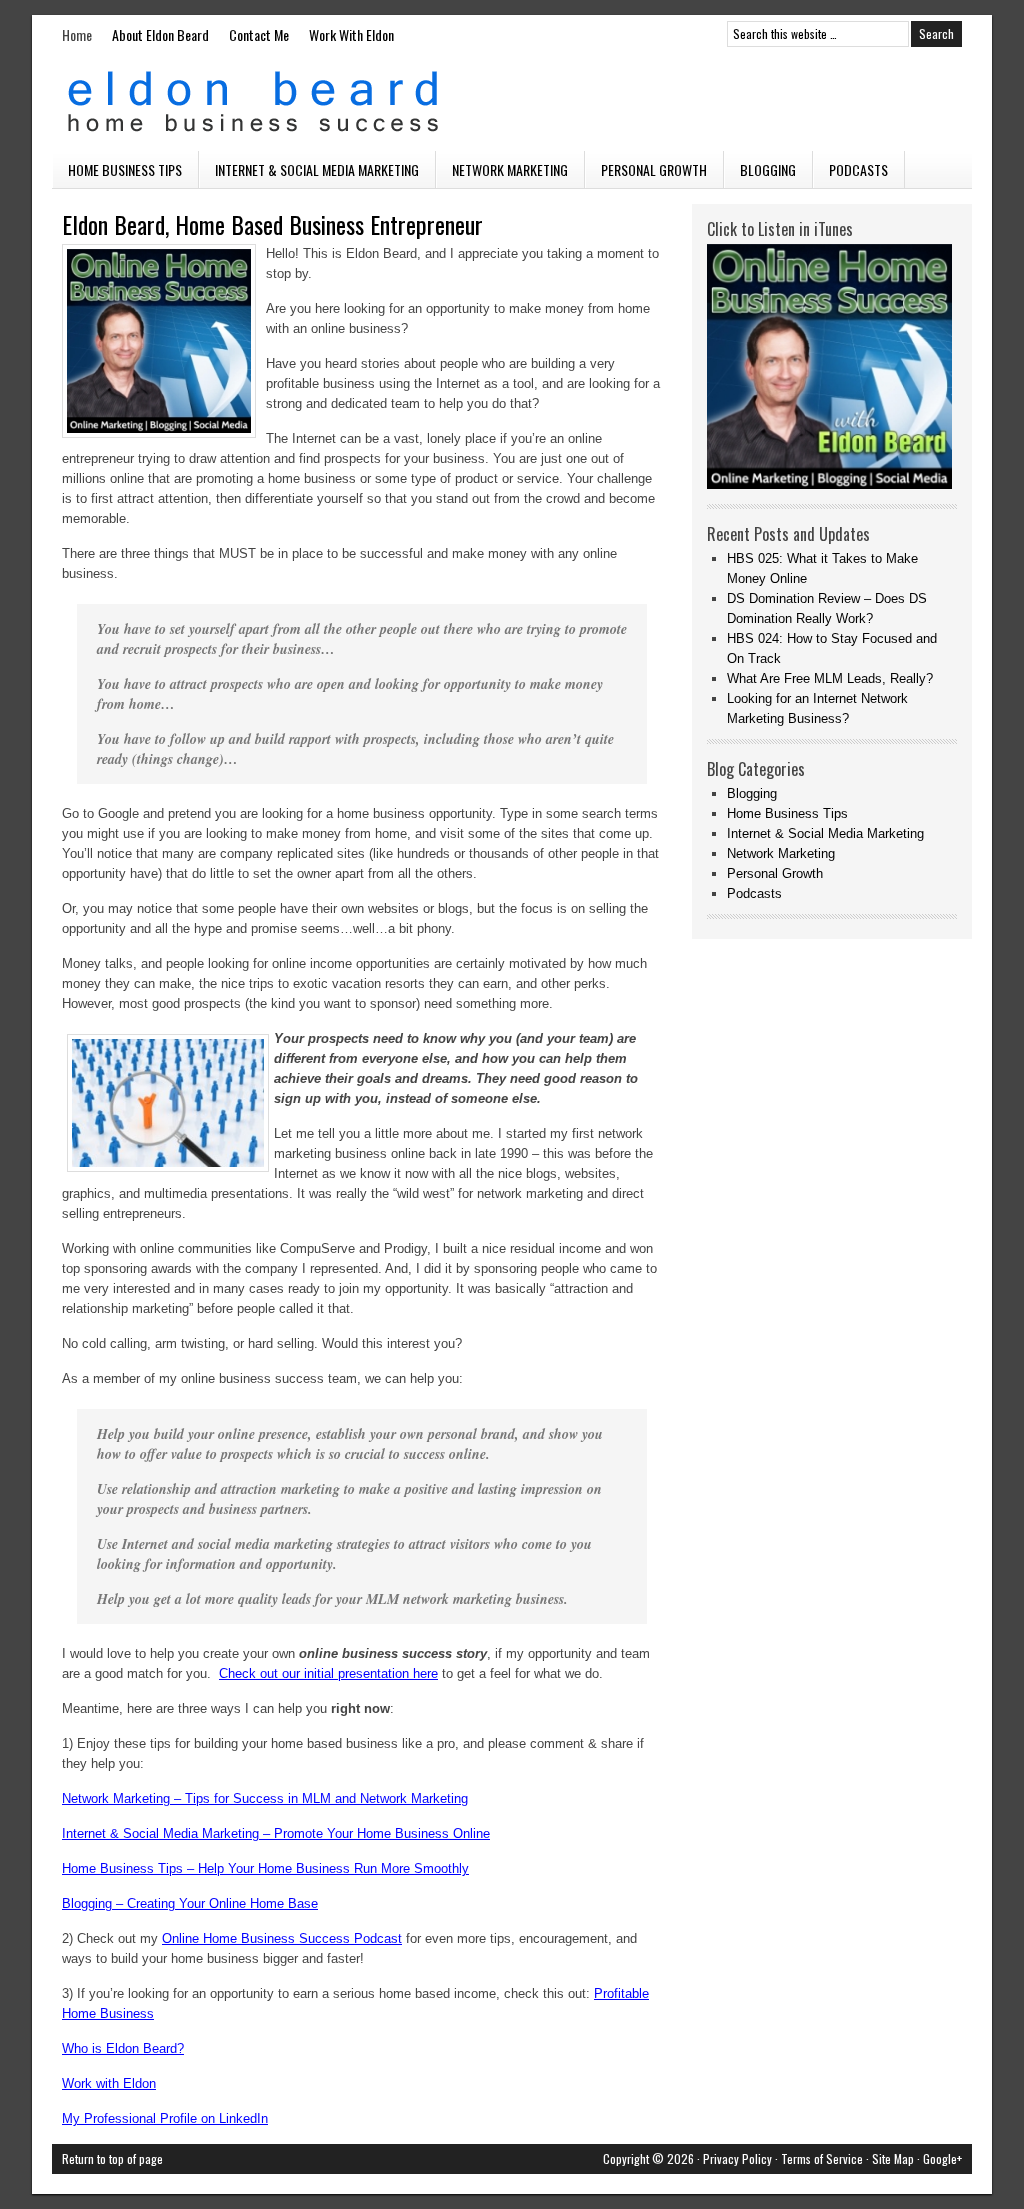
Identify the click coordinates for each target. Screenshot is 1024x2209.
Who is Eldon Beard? (123, 2048)
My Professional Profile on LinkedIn (165, 2118)
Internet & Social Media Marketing (317, 169)
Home (77, 34)
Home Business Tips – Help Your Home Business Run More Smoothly (265, 1868)
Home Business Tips (125, 169)
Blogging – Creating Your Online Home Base (190, 1903)
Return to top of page (112, 2158)
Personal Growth (654, 169)
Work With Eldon (351, 34)
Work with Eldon (109, 2083)
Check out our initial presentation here (328, 1673)
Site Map (893, 2158)
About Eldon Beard (160, 34)
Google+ (942, 2158)
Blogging (768, 169)
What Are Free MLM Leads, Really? (830, 678)
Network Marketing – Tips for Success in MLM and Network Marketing (265, 1798)
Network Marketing (510, 169)
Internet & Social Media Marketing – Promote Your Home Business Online (276, 1833)
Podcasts (858, 169)
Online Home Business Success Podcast (282, 1938)
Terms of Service (822, 2158)
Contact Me (259, 34)
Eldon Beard (512, 102)
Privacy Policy (737, 2158)
